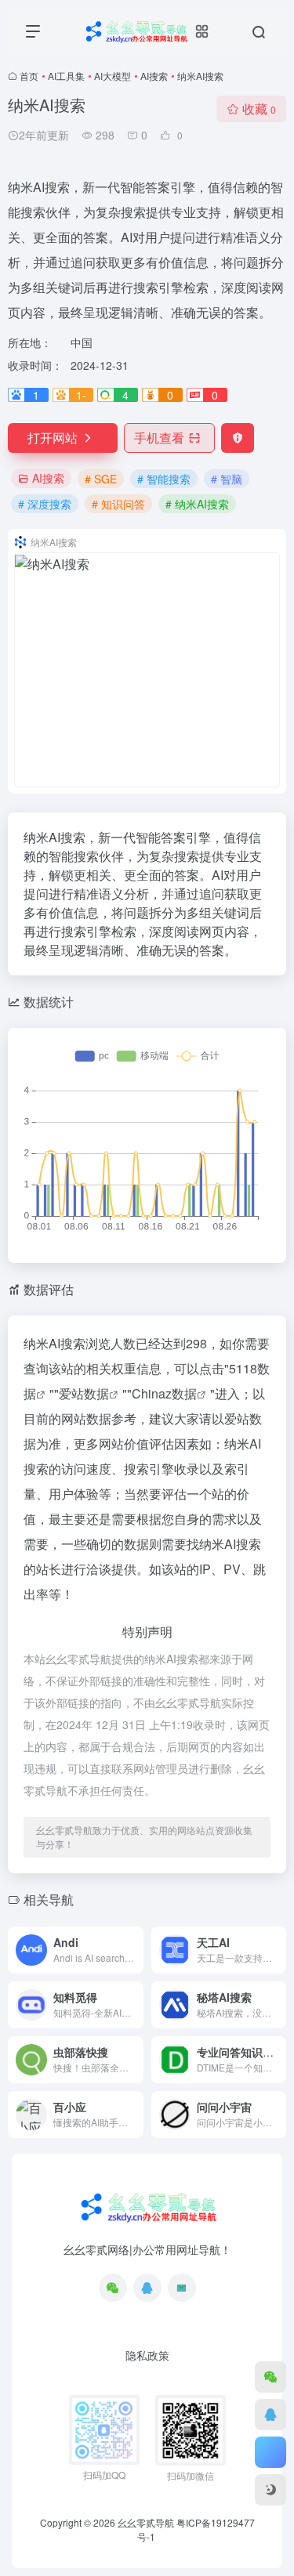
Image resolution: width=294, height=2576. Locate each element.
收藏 (259, 109)
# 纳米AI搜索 (197, 504)
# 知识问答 (118, 504)
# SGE (101, 479)
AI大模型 (113, 76)
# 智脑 (227, 479)
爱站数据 (84, 1393)
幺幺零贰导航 (146, 2522)
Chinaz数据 (164, 1393)
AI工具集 (66, 76)
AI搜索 (154, 76)
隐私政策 (147, 2355)
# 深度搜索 (45, 504)
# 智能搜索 (164, 479)
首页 (29, 76)
